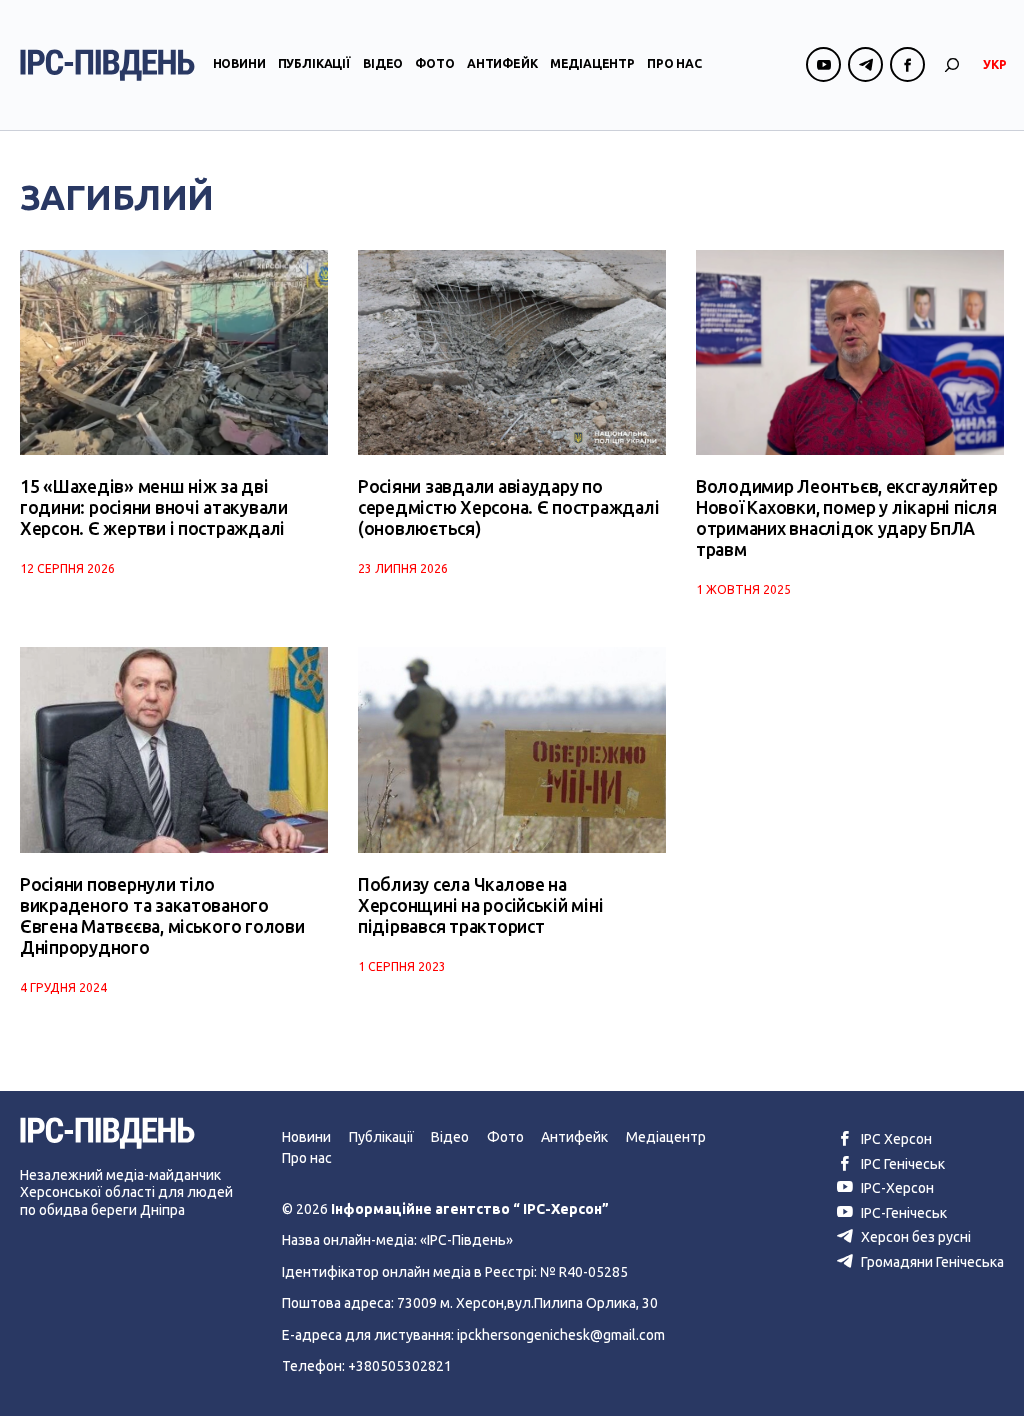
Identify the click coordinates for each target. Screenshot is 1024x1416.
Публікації (314, 63)
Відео (383, 63)
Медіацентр (592, 63)
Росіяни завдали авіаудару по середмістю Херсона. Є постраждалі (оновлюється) (508, 507)
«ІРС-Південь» (466, 1240)
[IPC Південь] (107, 65)
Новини (239, 63)
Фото (434, 63)
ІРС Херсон (895, 1139)
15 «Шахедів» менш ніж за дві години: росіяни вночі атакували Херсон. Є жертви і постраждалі (154, 507)
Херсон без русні (914, 1237)
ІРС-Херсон (896, 1188)
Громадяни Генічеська (931, 1262)
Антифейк (502, 63)
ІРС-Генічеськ (902, 1213)
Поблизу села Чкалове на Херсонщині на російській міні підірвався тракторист (480, 905)
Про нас (674, 63)
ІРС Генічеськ (901, 1164)
